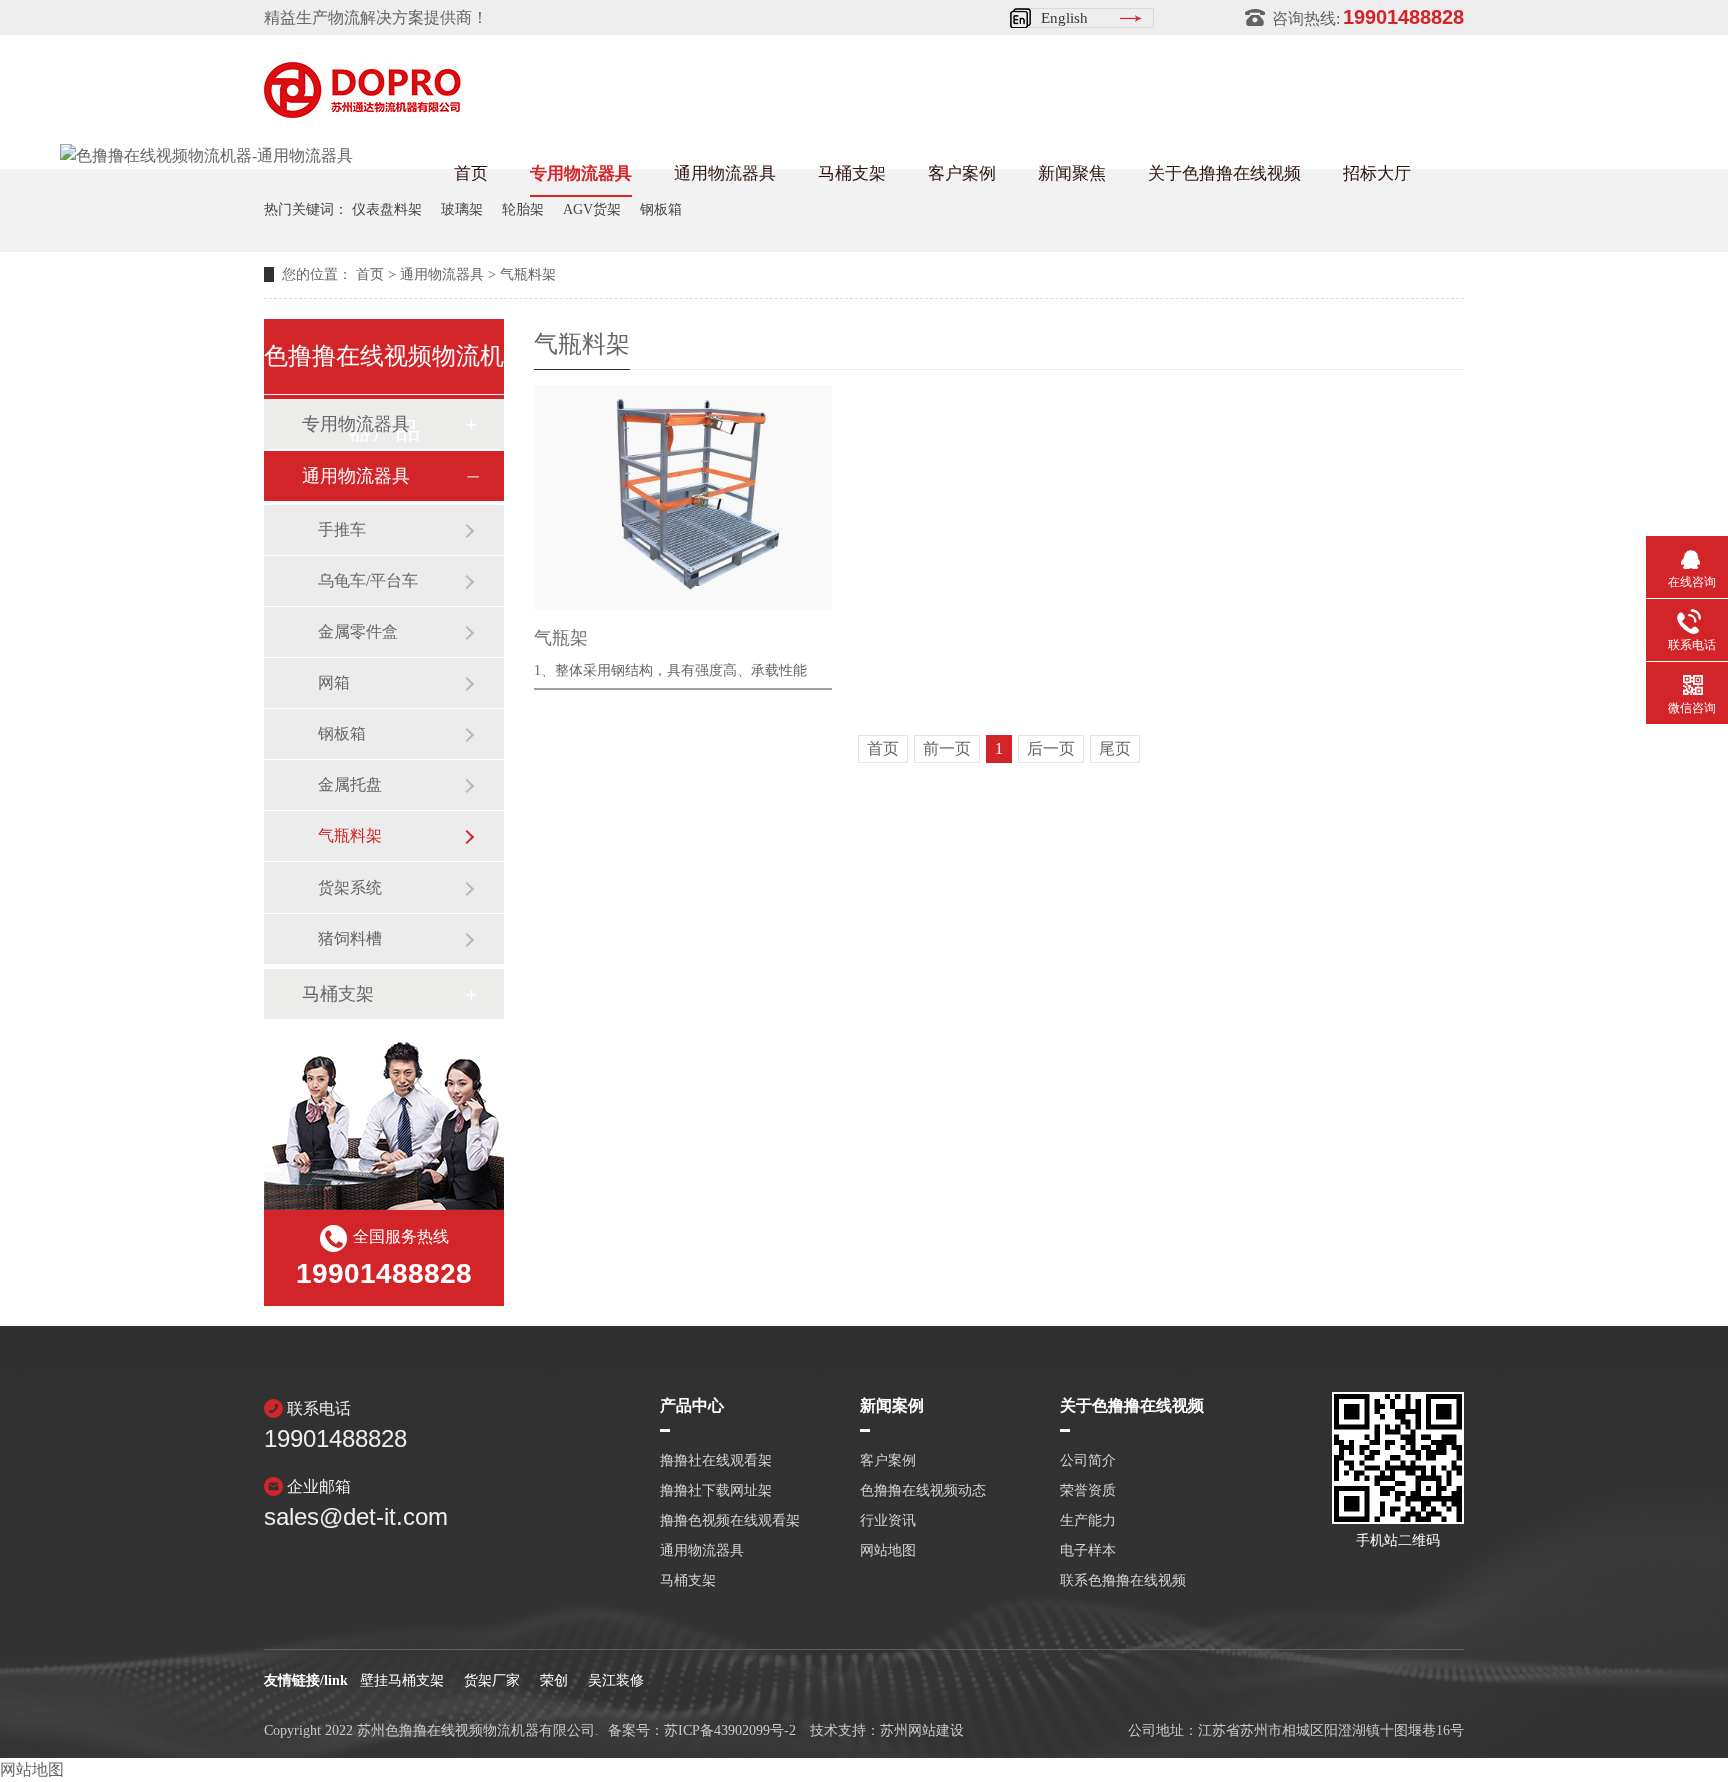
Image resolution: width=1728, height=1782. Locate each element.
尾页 (1115, 748)
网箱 (334, 682)
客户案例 (962, 173)
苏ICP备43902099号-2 (730, 1730)
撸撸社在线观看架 (716, 1461)
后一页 (1051, 748)
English (1064, 18)
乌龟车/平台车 (368, 580)
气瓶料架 (528, 274)
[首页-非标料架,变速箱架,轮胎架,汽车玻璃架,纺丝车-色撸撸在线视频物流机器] (362, 112)
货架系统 (350, 887)
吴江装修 (616, 1680)
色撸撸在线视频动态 (923, 1491)
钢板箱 (661, 209)
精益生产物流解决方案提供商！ (376, 17)
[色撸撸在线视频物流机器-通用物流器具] (206, 155)
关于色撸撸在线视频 (1224, 173)
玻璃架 (462, 209)
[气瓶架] (683, 497)
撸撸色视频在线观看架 (730, 1521)
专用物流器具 (581, 173)
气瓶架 (561, 638)
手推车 (342, 529)
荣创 (554, 1680)
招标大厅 (1377, 173)
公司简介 (1088, 1461)
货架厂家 (492, 1680)
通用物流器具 (725, 173)
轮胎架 (523, 209)
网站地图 (888, 1551)
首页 (471, 173)
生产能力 (1088, 1521)
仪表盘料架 (387, 209)
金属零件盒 (358, 631)
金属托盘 (350, 784)
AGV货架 (592, 209)
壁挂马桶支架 (402, 1680)
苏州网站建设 (922, 1730)
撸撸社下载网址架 (716, 1491)
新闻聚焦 (1072, 173)
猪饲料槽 (350, 938)
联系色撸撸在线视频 (1123, 1581)
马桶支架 (852, 173)
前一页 (947, 748)
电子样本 (1088, 1551)
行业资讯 (888, 1521)
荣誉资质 (1088, 1491)
